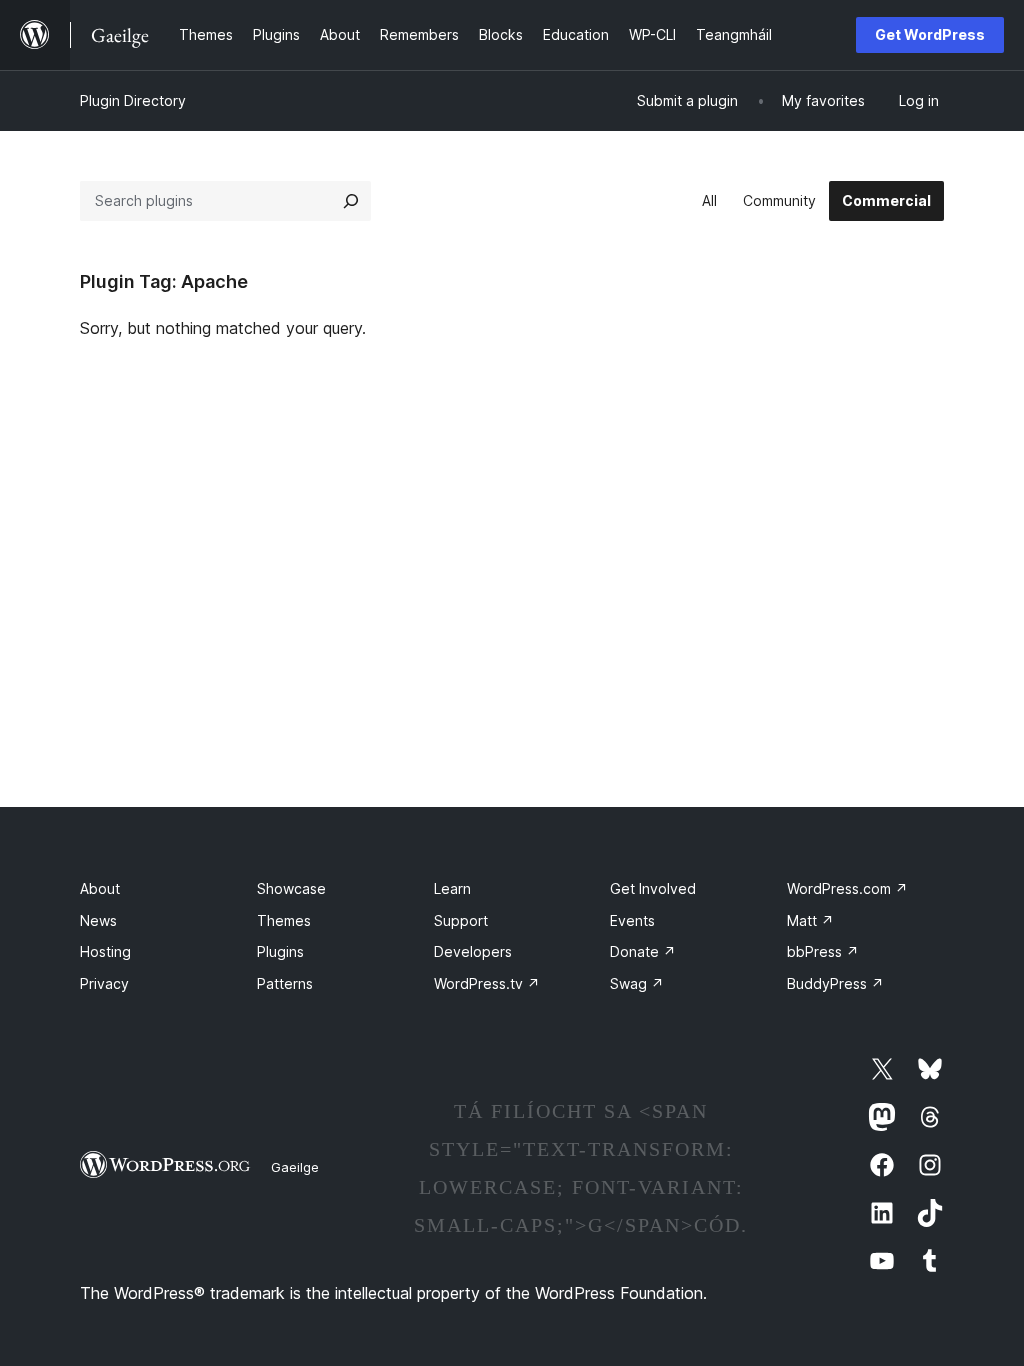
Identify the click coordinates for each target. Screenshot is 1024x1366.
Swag (637, 983)
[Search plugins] (351, 201)
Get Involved (653, 888)
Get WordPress (930, 34)
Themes (284, 920)
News (98, 920)
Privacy (104, 983)
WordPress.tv (487, 983)
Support (461, 920)
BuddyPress (835, 983)
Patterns (285, 983)
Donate (643, 951)
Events (632, 920)
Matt (810, 920)
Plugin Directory (133, 100)
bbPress (823, 951)
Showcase (291, 888)
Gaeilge (295, 1167)
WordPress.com (847, 888)
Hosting (105, 951)
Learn (452, 888)
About (100, 888)
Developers (473, 951)
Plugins (280, 951)
